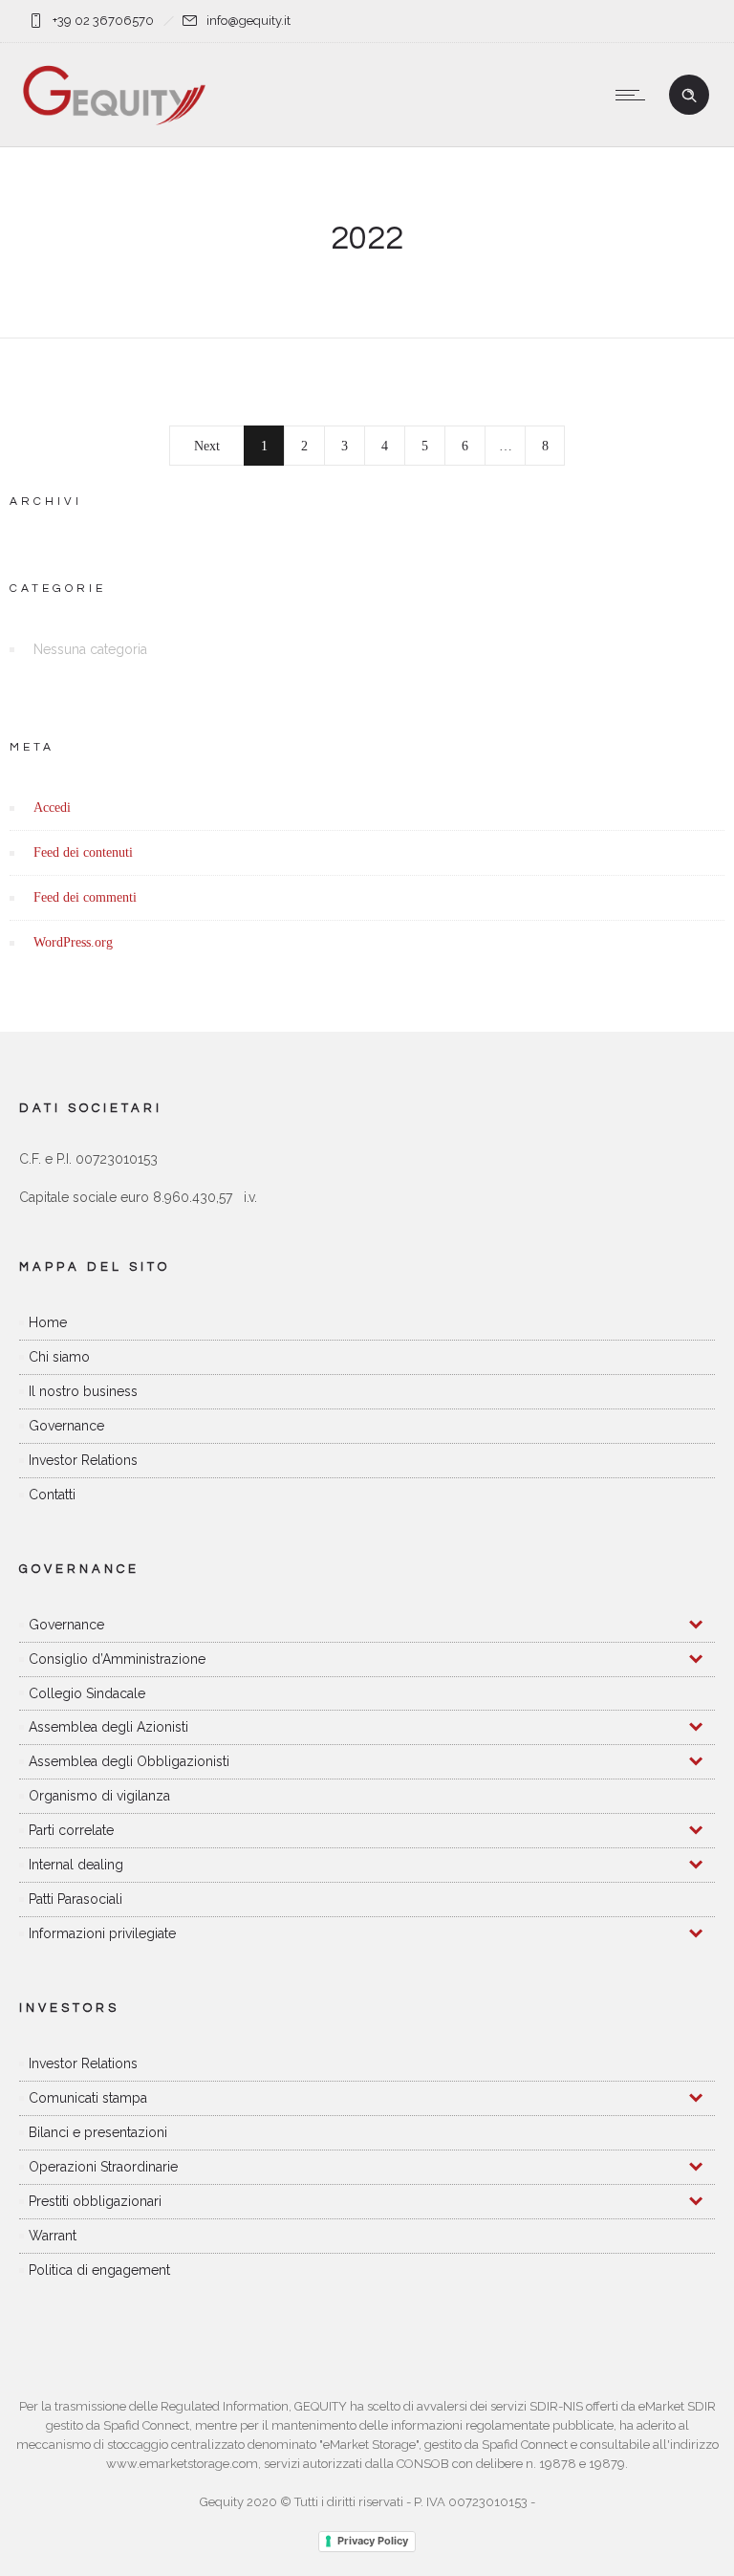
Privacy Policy (373, 2541)
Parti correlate (71, 1830)
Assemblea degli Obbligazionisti (129, 1761)
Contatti (52, 1495)
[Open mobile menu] (635, 95)
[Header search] (689, 96)
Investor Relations (83, 1460)
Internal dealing (76, 1865)
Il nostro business (83, 1391)
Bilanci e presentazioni (98, 2132)
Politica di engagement (99, 2270)
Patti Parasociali (76, 1899)
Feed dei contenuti (83, 852)
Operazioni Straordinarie (103, 2167)
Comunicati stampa (88, 2098)
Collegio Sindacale (87, 1693)
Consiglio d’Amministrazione (117, 1659)
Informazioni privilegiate (102, 1933)
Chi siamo (59, 1357)
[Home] (114, 122)
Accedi (52, 808)
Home (48, 1322)
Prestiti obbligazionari (95, 2201)
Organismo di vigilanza (99, 1796)
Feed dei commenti (85, 897)
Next (207, 446)
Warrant (53, 2236)
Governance (66, 1426)
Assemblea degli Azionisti (108, 1727)
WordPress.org (73, 942)
